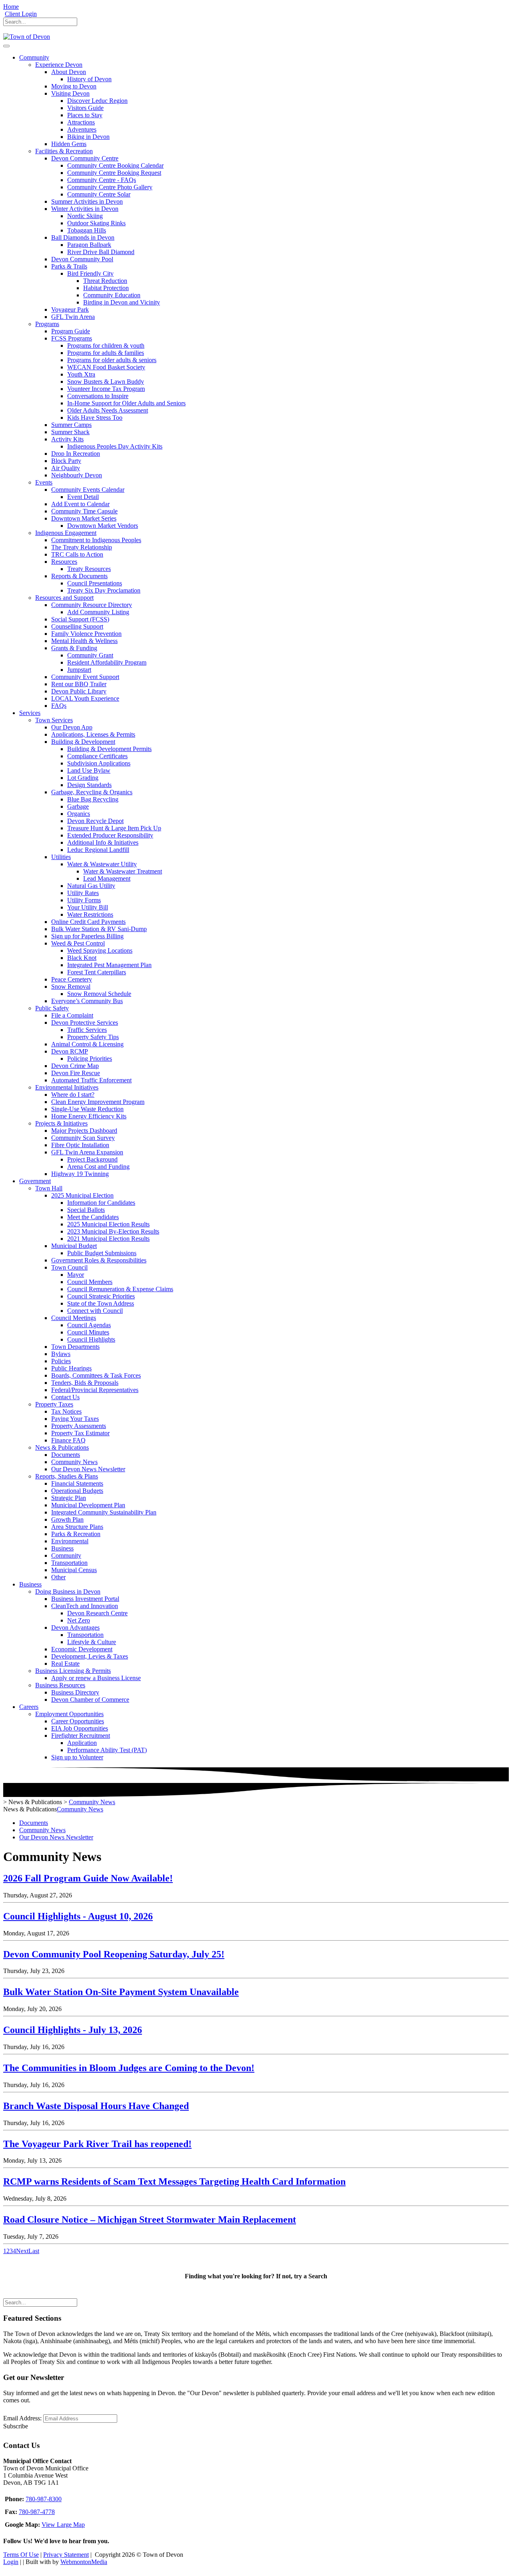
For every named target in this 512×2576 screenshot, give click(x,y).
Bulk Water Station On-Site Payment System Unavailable (121, 1992)
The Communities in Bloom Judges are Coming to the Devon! (129, 2068)
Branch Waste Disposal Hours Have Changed (96, 2106)
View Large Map (63, 2525)
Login (11, 2562)
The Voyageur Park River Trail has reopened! (97, 2144)
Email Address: (22, 2418)
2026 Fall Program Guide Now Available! (88, 1878)
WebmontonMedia (84, 2562)
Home (11, 7)
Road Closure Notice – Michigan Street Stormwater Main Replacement (150, 2219)
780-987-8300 (44, 2499)
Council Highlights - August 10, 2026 (78, 1916)
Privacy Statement (66, 2555)
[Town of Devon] (27, 37)
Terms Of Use (21, 2555)
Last (34, 2251)
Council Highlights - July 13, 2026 (73, 2030)
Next (22, 2251)
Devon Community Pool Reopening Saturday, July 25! (114, 1954)
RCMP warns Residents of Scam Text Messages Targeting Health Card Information (174, 2181)
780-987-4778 (37, 2512)
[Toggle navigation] (6, 46)
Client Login (21, 14)
